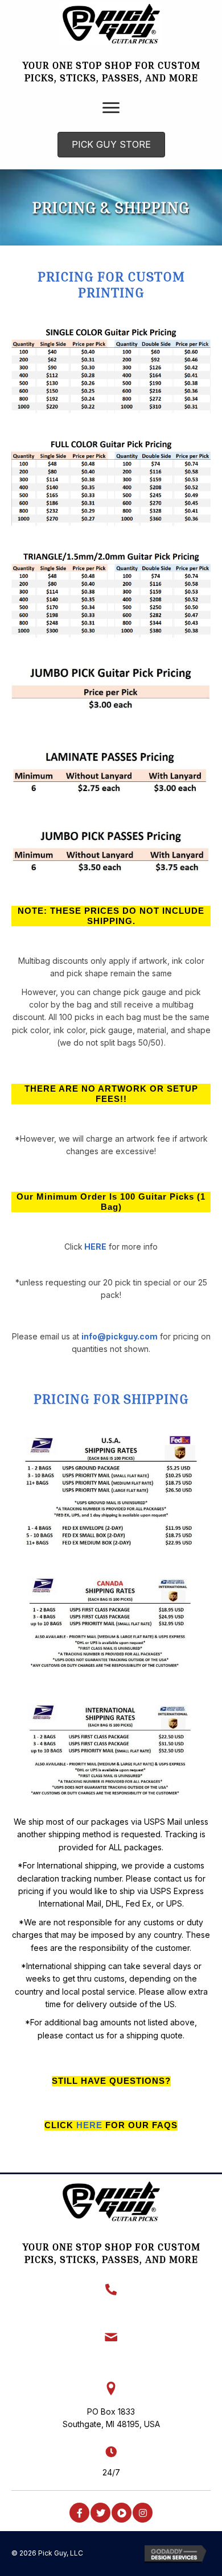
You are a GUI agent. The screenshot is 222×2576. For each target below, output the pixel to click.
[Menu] (111, 108)
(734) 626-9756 (111, 2310)
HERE (95, 1247)
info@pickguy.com (120, 1336)
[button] (79, 2513)
